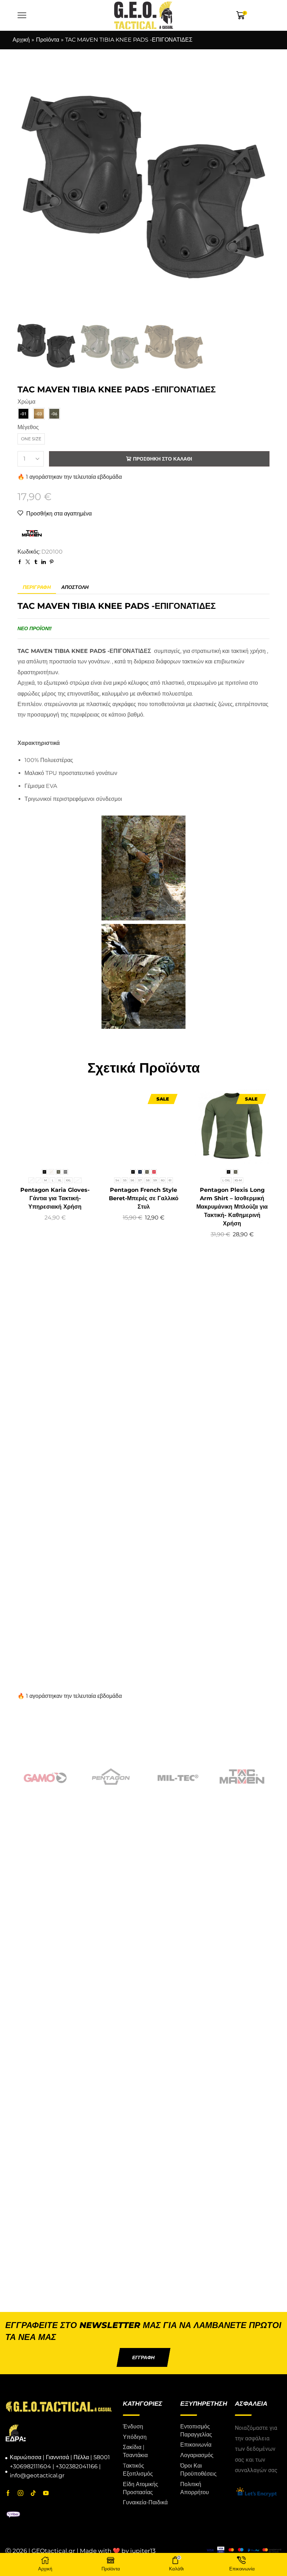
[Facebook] (8, 2493)
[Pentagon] (111, 1777)
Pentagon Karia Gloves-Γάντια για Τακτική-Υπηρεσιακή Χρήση (55, 1198)
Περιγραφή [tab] (37, 587)
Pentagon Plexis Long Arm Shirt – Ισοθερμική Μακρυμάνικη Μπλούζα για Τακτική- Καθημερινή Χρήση (232, 1207)
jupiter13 (143, 2551)
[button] (143, 2357)
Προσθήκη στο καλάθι (163, 459)
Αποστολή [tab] (75, 587)
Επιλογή (47, 1152)
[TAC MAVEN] (242, 1777)
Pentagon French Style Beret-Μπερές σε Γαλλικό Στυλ (144, 1198)
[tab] (37, 587)
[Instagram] (21, 2493)
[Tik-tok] (33, 2493)
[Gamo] (45, 1777)
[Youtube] (46, 2493)
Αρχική (21, 40)
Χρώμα (26, 402)
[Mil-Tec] (176, 1777)
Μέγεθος (28, 427)
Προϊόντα (48, 40)
